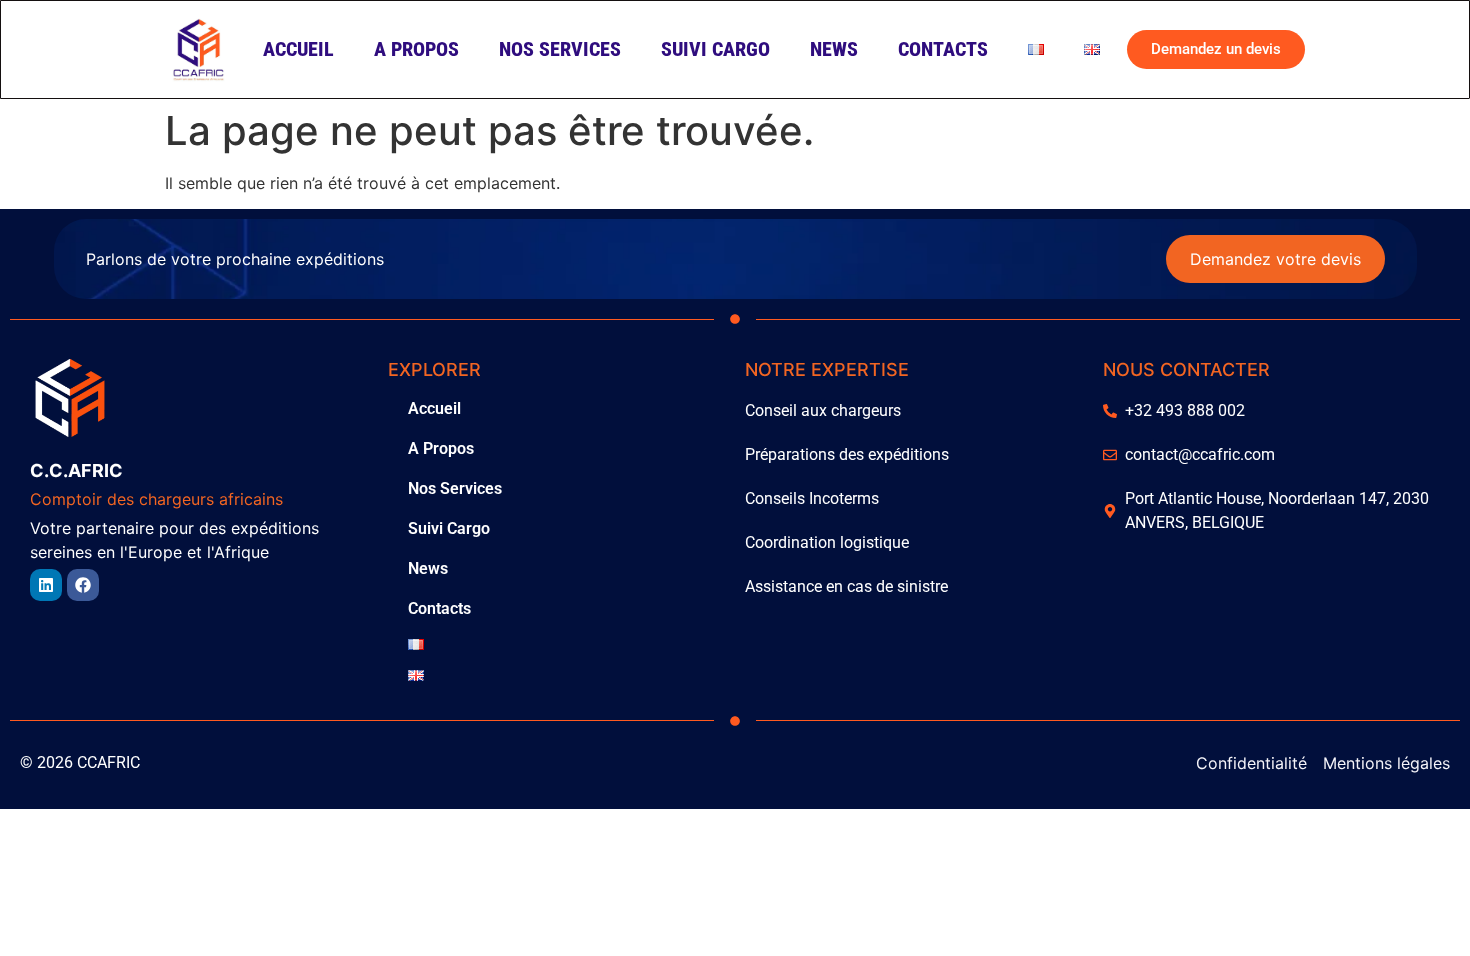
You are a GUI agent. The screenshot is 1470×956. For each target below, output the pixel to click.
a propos (416, 49)
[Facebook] (83, 585)
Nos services (560, 49)
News (834, 49)
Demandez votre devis (1275, 259)
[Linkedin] (46, 585)
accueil (298, 49)
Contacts (943, 49)
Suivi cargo (715, 49)
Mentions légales (1386, 763)
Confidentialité (1251, 763)
